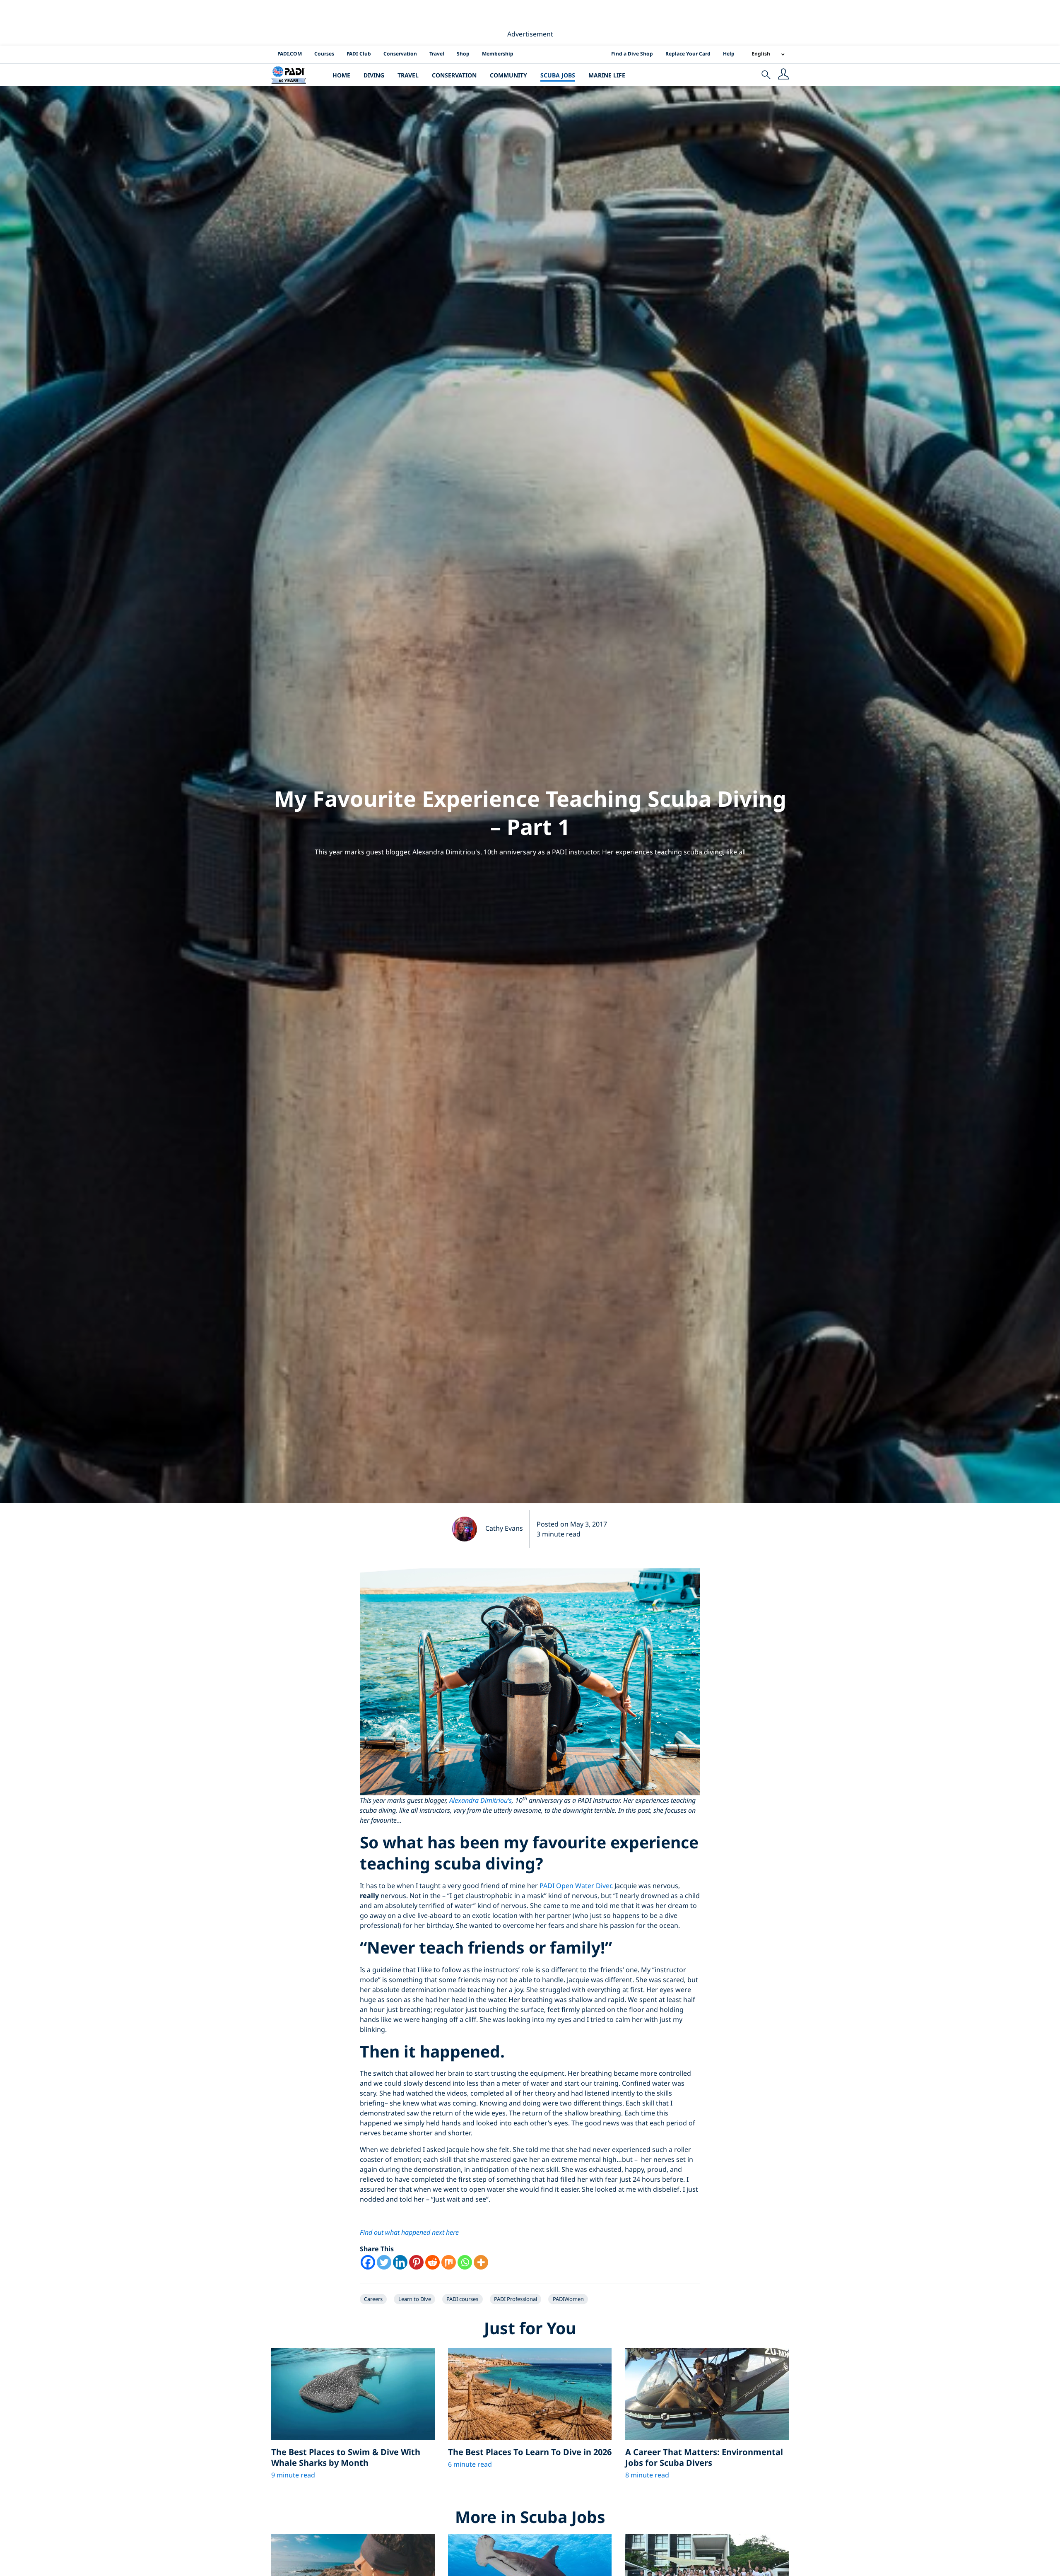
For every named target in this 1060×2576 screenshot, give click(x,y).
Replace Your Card (688, 54)
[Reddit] (432, 2262)
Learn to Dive (415, 2299)
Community (508, 75)
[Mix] (449, 2262)
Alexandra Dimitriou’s (481, 1800)
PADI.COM (290, 54)
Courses (324, 54)
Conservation (400, 54)
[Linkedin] (400, 2262)
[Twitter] (384, 2262)
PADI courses (462, 2299)
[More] (481, 2262)
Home (341, 75)
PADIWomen (568, 2299)
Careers (373, 2299)
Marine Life (607, 75)
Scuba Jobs (558, 75)
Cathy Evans (504, 1528)
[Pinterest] (416, 2262)
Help (729, 54)
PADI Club (359, 54)
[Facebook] (368, 2262)
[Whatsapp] (465, 2262)
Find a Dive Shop (632, 54)
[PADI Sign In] (783, 75)
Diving (374, 75)
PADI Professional (516, 2299)
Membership (498, 54)
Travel (437, 54)
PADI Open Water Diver (575, 1886)
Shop (463, 54)
